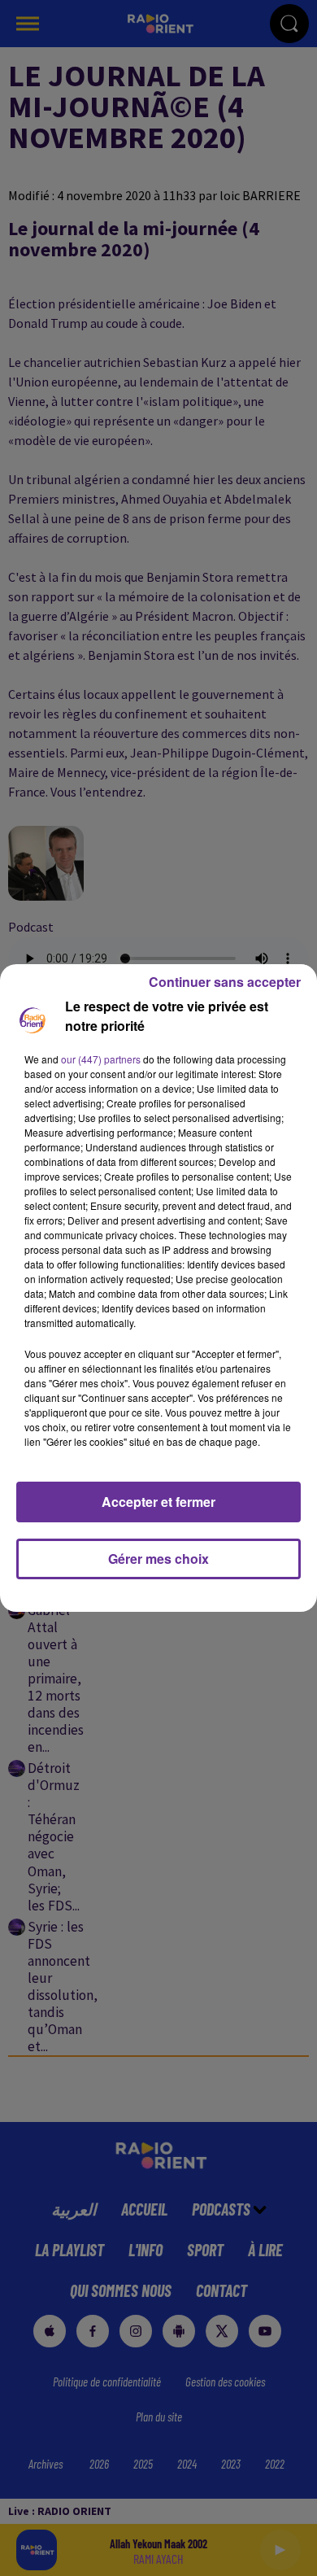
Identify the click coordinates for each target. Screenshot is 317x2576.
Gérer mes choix (158, 1559)
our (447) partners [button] (101, 1059)
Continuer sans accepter (225, 982)
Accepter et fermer (158, 1502)
